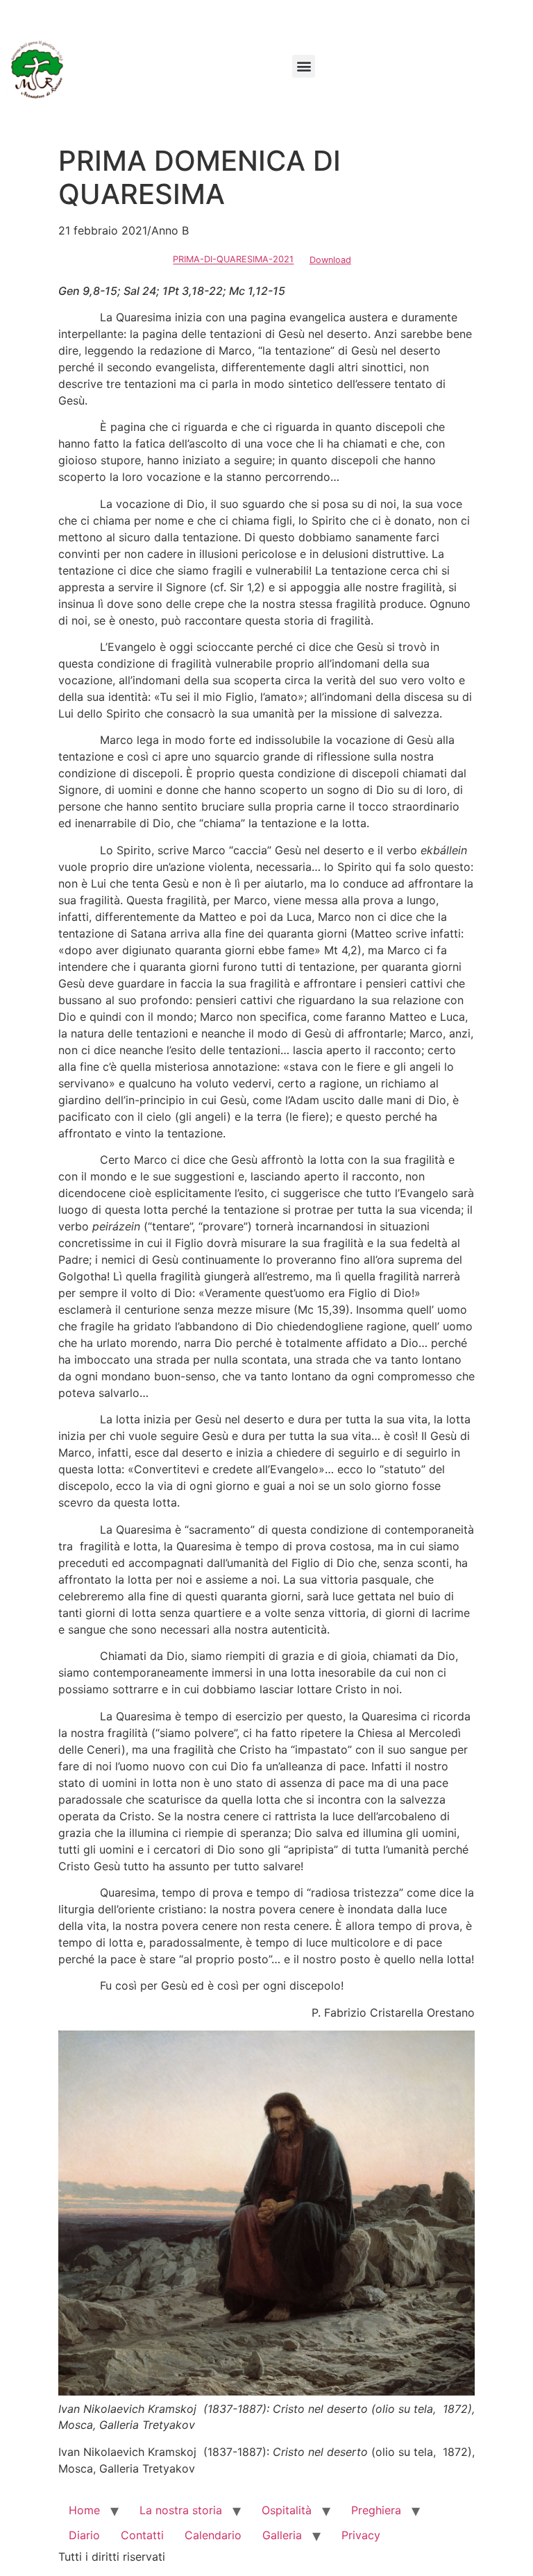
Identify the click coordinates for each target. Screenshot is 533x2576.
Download (330, 260)
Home (84, 2510)
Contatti (142, 2535)
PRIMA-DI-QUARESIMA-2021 (233, 260)
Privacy (361, 2535)
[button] (304, 66)
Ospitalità (287, 2510)
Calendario (213, 2535)
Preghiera (376, 2510)
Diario (84, 2535)
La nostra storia (181, 2510)
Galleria (282, 2535)
